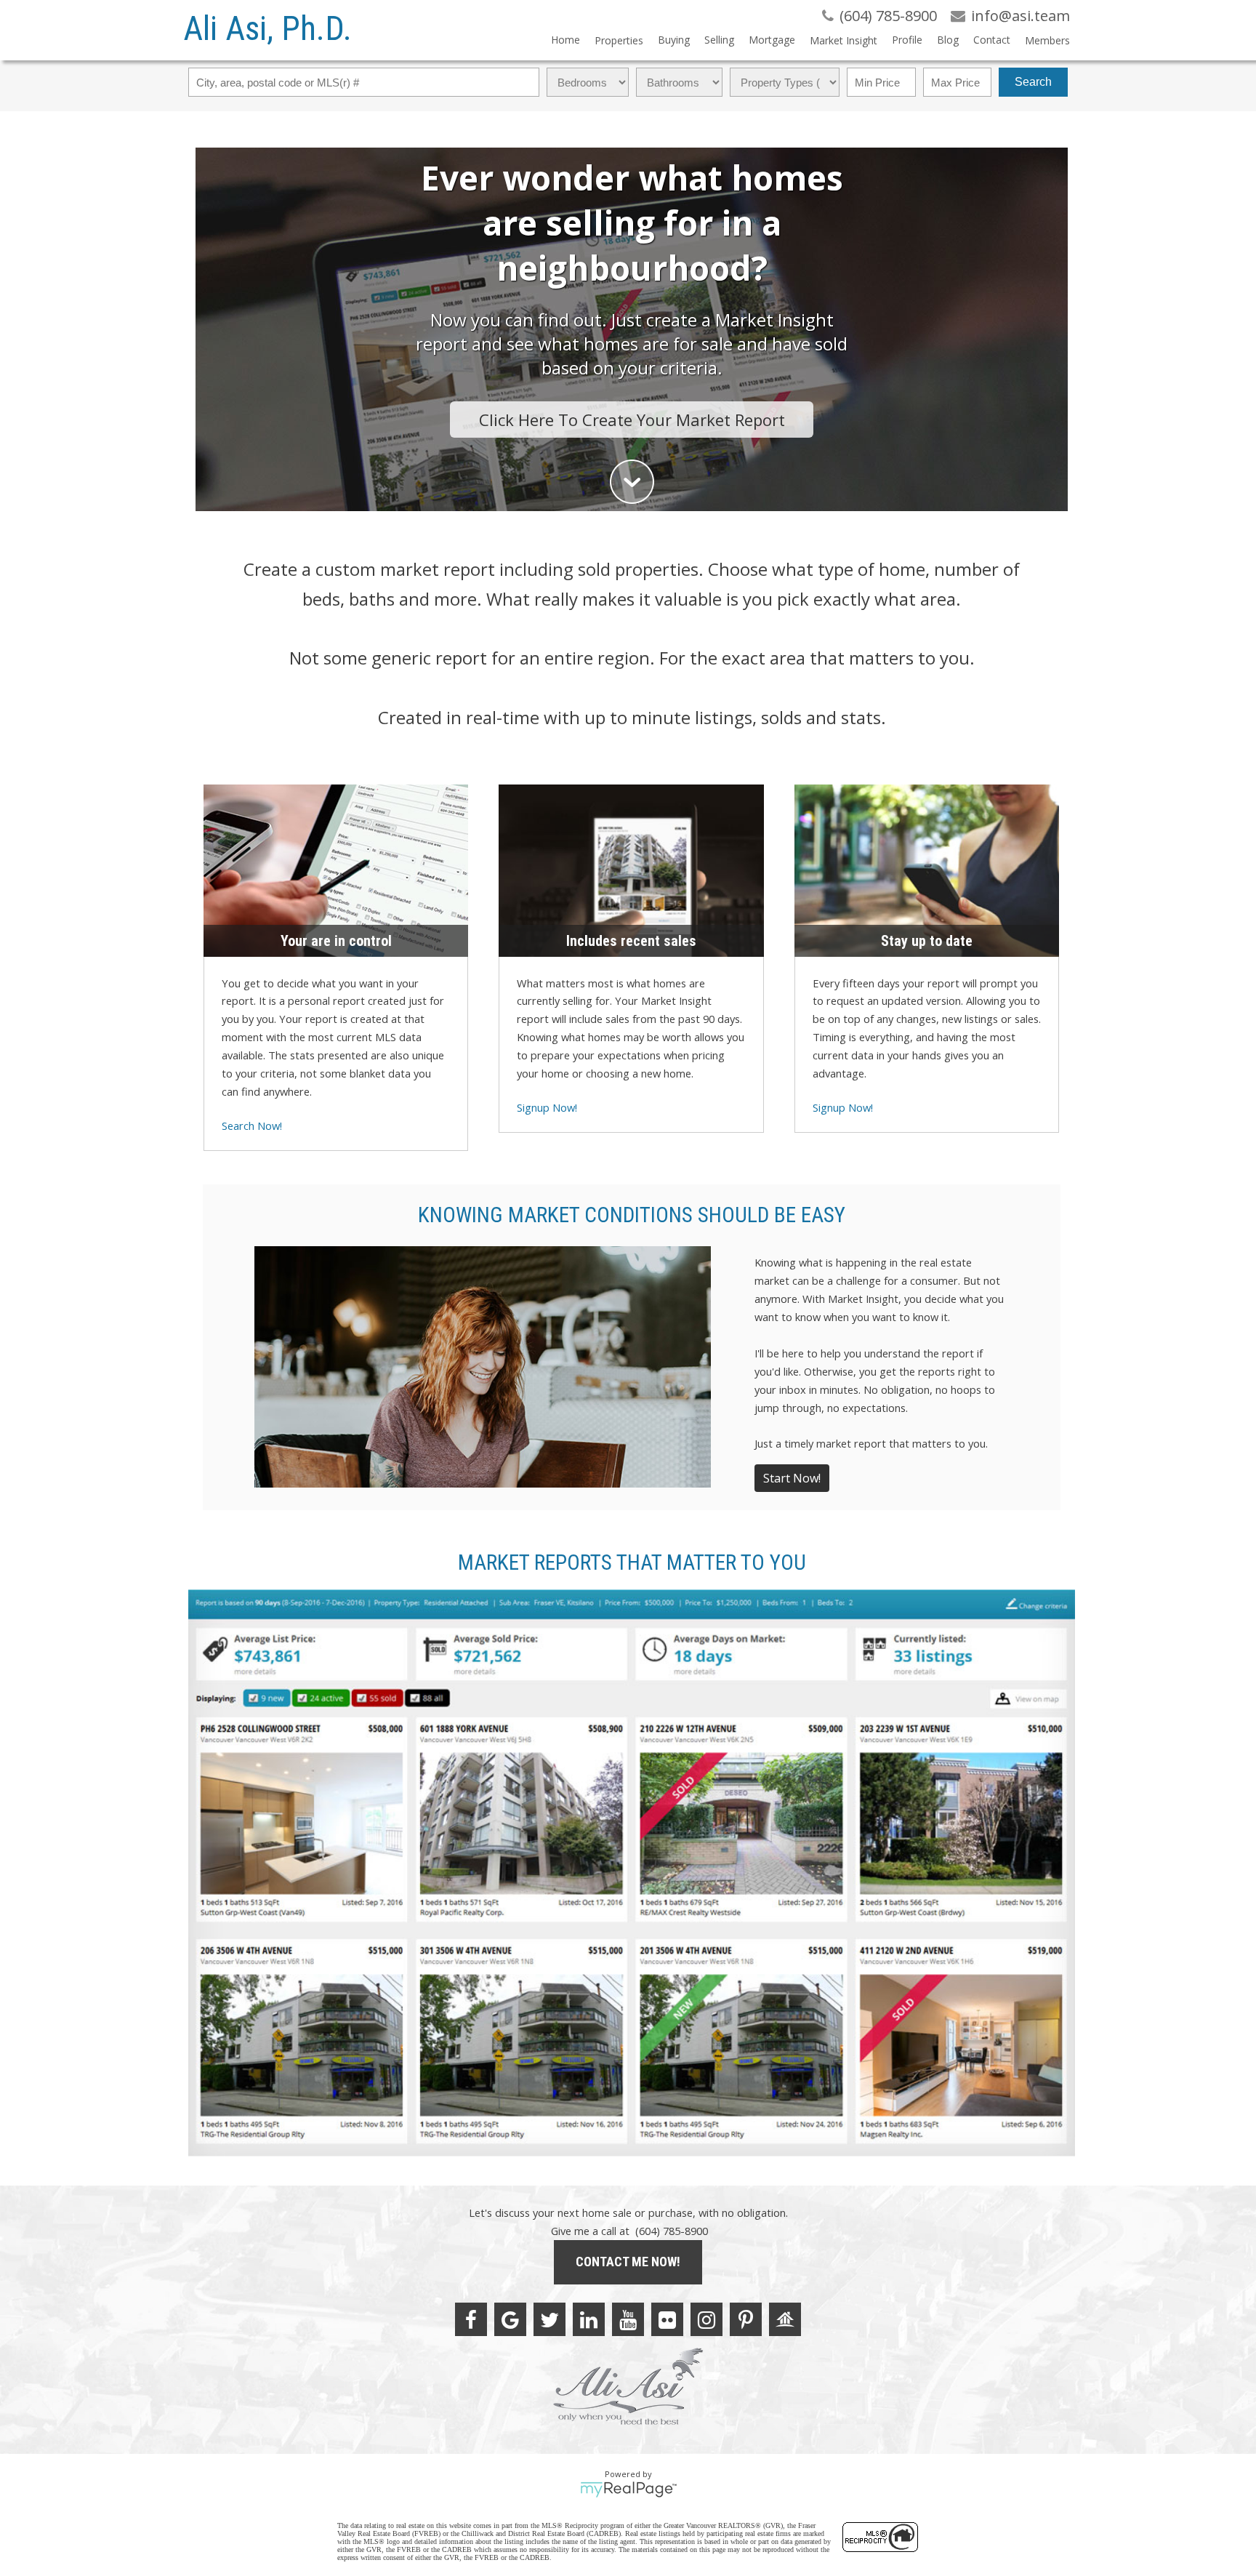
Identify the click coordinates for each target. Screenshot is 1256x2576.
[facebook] (471, 2319)
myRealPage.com (628, 2489)
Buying (674, 40)
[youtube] (628, 2319)
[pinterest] (746, 2319)
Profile (907, 40)
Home (565, 40)
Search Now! (252, 1126)
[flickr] (667, 2319)
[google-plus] (510, 2319)
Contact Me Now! (628, 2262)
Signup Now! (547, 1107)
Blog (948, 40)
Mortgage (772, 40)
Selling (719, 40)
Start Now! (792, 1478)
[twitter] (549, 2319)
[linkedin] (589, 2319)
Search (1033, 82)
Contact (992, 40)
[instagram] (706, 2319)
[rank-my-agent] (785, 2319)
